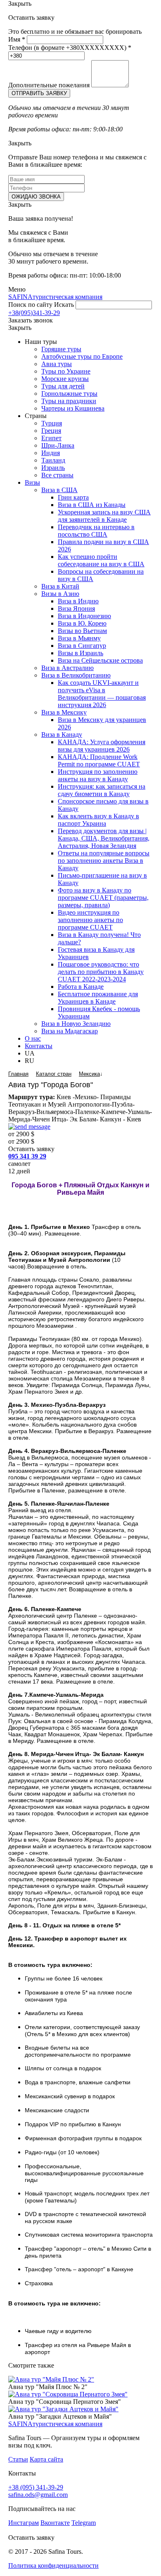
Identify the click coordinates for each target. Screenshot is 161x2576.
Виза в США (59, 490)
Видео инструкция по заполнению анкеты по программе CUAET (90, 920)
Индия (51, 453)
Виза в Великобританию (76, 675)
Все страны (57, 475)
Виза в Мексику (64, 712)
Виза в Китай (60, 586)
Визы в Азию (60, 594)
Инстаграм (24, 2523)
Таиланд (53, 460)
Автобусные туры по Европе (82, 356)
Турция (52, 423)
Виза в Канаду (62, 734)
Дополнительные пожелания (49, 85)
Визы (32, 482)
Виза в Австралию (67, 668)
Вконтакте (55, 2523)
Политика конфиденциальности (53, 2565)
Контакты (39, 1046)
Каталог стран (54, 1074)
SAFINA (55, 297)
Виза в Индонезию (84, 616)
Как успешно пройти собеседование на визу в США (101, 560)
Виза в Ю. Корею (82, 623)
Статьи (18, 2459)
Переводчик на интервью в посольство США (96, 531)
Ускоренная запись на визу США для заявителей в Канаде (104, 516)
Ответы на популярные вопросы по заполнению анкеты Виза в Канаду (104, 861)
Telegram (84, 2523)
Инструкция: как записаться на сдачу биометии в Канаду (102, 790)
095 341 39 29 (27, 1156)
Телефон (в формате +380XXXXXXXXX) (70, 48)
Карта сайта (46, 2459)
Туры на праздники (69, 401)
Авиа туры (57, 364)
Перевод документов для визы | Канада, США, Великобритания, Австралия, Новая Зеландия (104, 838)
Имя (17, 39)
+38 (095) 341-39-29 (36, 2487)
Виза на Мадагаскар (70, 1031)
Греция (51, 431)
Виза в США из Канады (92, 505)
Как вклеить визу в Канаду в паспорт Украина (98, 820)
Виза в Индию (78, 601)
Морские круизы (65, 379)
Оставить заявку (31, 1149)
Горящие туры (61, 349)
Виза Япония (76, 608)
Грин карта (73, 497)
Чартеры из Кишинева (73, 408)
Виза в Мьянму (79, 638)
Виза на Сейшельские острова (100, 660)
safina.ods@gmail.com (38, 2495)
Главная (18, 1074)
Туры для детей (63, 386)
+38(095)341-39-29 (34, 313)
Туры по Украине (66, 371)
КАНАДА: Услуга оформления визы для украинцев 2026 (102, 746)
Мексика (89, 1074)
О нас (33, 1038)
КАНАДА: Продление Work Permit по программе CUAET (99, 760)
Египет (51, 438)
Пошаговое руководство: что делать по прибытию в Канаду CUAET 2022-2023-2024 (101, 972)
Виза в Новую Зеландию (76, 1024)
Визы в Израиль (80, 653)
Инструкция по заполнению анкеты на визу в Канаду (98, 775)
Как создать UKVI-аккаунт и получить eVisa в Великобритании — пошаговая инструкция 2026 (102, 694)
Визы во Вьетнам (82, 631)
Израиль (53, 468)
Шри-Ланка (58, 445)
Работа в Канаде (81, 987)
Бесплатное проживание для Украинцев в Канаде (98, 998)
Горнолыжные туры (69, 394)
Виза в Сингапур (82, 646)
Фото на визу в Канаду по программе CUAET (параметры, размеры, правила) (103, 898)
